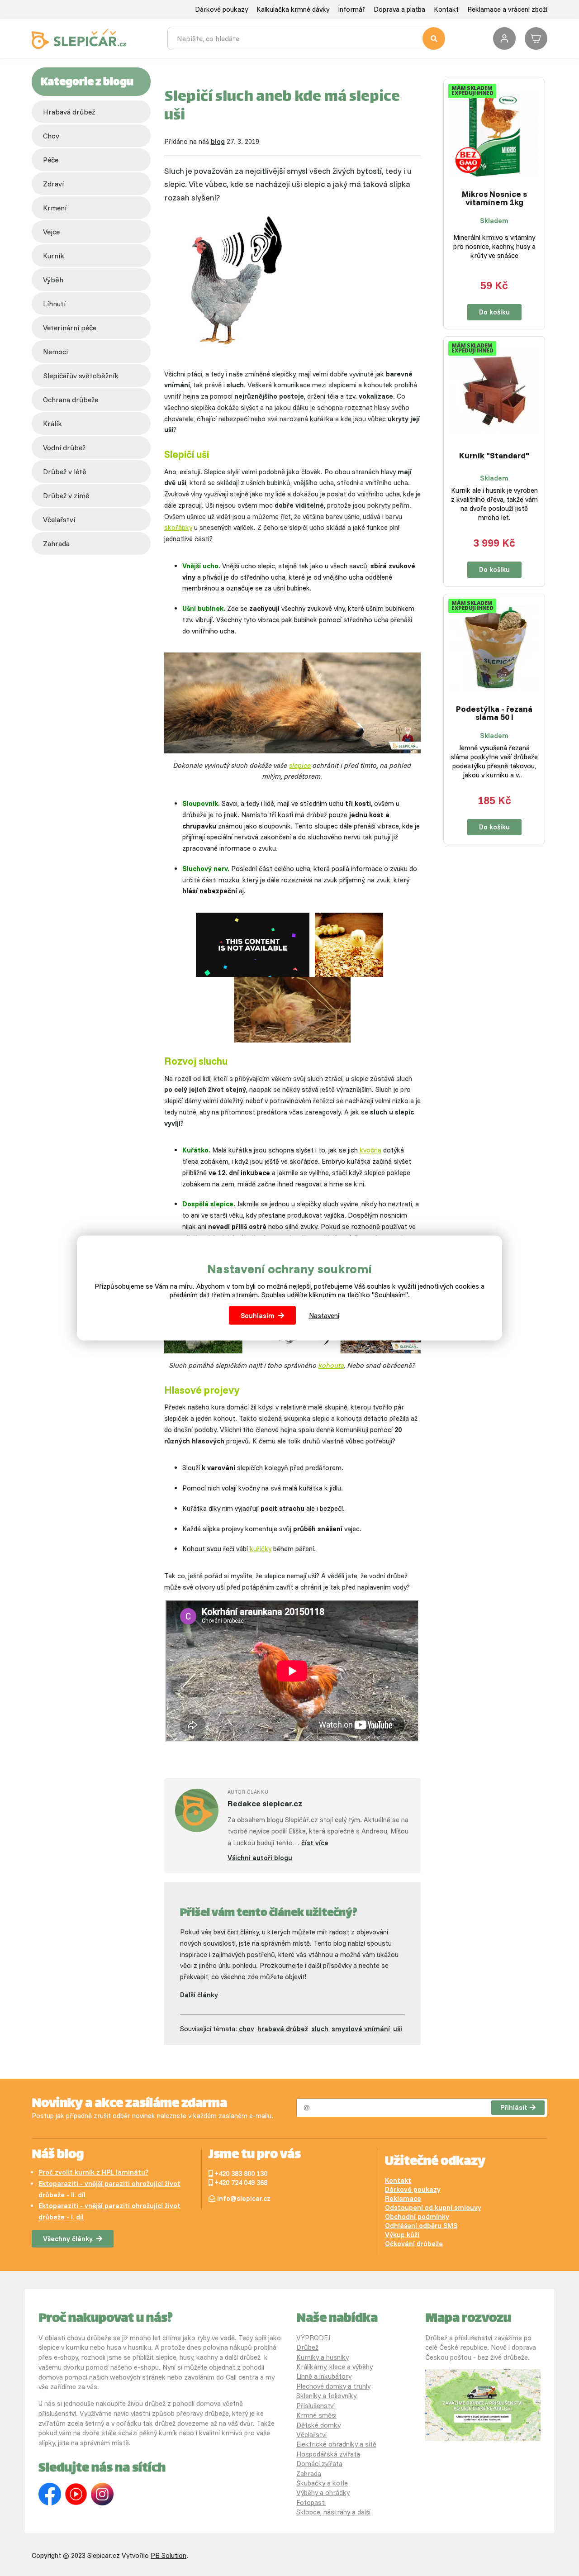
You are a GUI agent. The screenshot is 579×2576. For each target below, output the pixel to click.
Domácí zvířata (319, 2464)
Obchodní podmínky (417, 2217)
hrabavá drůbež (283, 2029)
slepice (300, 765)
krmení (55, 208)
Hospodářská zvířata (328, 2454)
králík (52, 424)
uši (398, 2029)
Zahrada (56, 543)
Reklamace (403, 2198)
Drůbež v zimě (66, 495)
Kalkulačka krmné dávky (293, 9)
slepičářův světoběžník (81, 376)
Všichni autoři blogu (260, 1858)
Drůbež (307, 2347)
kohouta (331, 1365)
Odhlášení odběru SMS (421, 2226)
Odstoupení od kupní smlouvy (433, 2207)
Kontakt (446, 9)
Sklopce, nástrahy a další (333, 2512)
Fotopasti (311, 2502)
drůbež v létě (65, 471)
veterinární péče (70, 328)
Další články (199, 1995)
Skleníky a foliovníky (326, 2396)
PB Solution (168, 2555)
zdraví (53, 184)
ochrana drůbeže (71, 400)
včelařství (59, 519)
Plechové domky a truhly (333, 2386)
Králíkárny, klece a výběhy (335, 2367)
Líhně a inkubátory (324, 2376)
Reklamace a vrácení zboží (507, 9)
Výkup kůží (402, 2235)
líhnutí (54, 304)
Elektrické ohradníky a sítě (336, 2444)
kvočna (370, 1150)
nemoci (55, 352)
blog (218, 141)
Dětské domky (318, 2425)
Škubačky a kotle (322, 2483)
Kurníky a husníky (323, 2357)
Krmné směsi (316, 2415)
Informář (351, 9)
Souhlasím (258, 1316)
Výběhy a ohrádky (323, 2493)
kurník (54, 256)
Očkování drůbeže (414, 2244)
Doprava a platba (399, 9)
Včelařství (311, 2435)
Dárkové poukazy (221, 9)
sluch (320, 2029)
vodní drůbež (64, 448)
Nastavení (324, 1316)
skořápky (178, 527)
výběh (53, 280)
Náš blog (58, 2155)
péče (51, 160)
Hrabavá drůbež (69, 112)
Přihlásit (514, 2107)
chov (51, 136)
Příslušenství (316, 2406)
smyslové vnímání (361, 2029)
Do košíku (494, 312)
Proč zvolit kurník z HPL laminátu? (93, 2172)
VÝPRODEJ (313, 2338)
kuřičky (261, 1549)
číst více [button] (315, 1843)
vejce (51, 232)
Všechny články (68, 2239)
